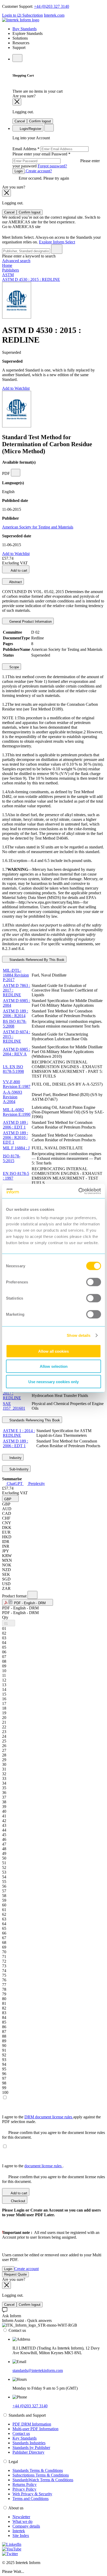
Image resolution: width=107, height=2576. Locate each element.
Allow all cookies (53, 1351)
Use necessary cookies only (53, 1381)
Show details (79, 1335)
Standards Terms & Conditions (38, 2470)
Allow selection (54, 1366)
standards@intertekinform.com (38, 2370)
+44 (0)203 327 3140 (52, 6)
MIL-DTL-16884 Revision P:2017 (16, 975)
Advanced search (16, 261)
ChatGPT (15, 1484)
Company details (26, 2526)
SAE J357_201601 (14, 1406)
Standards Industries (29, 2443)
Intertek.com (54, 15)
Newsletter (21, 2517)
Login (19, 171)
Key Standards (25, 2438)
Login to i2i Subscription (22, 15)
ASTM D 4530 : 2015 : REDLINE (31, 279)
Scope (14, 667)
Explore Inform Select (57, 242)
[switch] (94, 1282)
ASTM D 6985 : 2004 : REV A (16, 1052)
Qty (5, 1617)
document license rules (44, 2166)
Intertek (19, 2531)
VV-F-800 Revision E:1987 (17, 1084)
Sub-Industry (18, 1469)
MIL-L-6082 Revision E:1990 (17, 1112)
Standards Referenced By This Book (36, 960)
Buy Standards (25, 29)
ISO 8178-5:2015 (12, 1158)
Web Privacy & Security (32, 2494)
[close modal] (17, 102)
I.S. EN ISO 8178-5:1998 (13, 1069)
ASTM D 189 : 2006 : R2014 (15, 1013)
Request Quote (15, 2274)
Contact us (21, 2433)
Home (7, 265)
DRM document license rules (49, 2117)
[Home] (21, 20)
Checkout (18, 2201)
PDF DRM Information (32, 2424)
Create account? (38, 171)
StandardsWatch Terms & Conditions (43, 2480)
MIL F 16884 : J (16, 1148)
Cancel (20, 121)
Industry (15, 1458)
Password (56, 160)
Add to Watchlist (16, 388)
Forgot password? (52, 166)
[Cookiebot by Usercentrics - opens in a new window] (78, 1191)
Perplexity (36, 1484)
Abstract (15, 582)
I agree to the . (33, 2166)
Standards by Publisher (31, 2448)
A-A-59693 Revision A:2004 (12, 1097)
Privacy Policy (24, 2489)
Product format (15, 1596)
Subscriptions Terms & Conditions (41, 2475)
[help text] (16, 473)
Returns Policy (25, 2484)
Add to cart (19, 571)
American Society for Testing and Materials (38, 527)
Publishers (11, 270)
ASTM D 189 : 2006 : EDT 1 (15, 1125)
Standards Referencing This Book (34, 1420)
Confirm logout (40, 121)
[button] (10, 1499)
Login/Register (30, 129)
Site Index (21, 2536)
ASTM (8, 275)
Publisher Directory (28, 2452)
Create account (26, 2269)
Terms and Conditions (31, 2499)
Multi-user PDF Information (35, 2429)
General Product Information (30, 622)
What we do (22, 2521)
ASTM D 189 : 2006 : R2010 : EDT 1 (15, 1138)
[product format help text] (32, 1595)
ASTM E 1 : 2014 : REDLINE (19, 1433)
